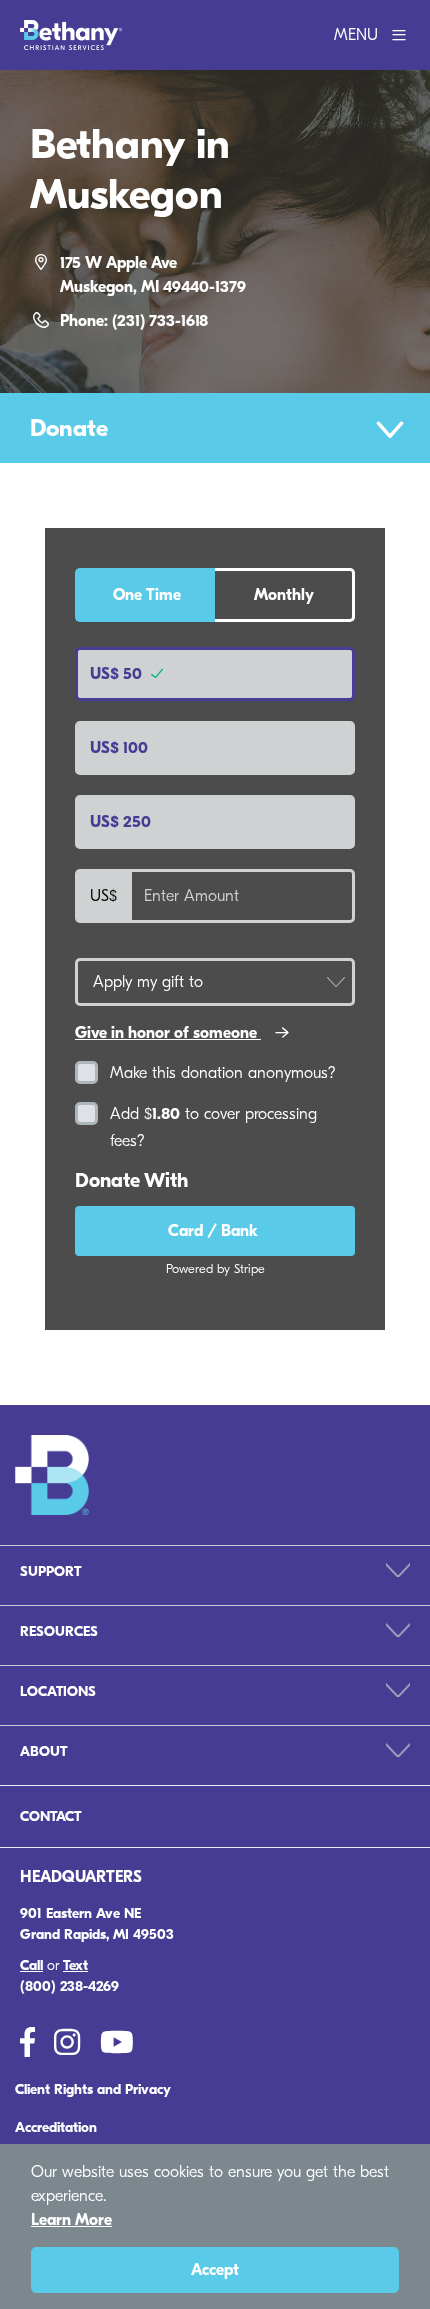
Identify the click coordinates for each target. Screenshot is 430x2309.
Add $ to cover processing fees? (213, 1127)
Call (31, 1965)
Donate (69, 428)
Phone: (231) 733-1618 (134, 321)
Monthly (284, 595)
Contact (50, 1816)
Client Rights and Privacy (93, 2089)
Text (75, 1965)
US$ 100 (119, 748)
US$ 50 (118, 674)
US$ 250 (120, 822)
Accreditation (56, 2127)
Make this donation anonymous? (223, 1073)
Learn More (71, 2220)
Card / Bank (215, 1231)
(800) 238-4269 (69, 1986)
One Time (147, 595)
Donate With (131, 1181)
